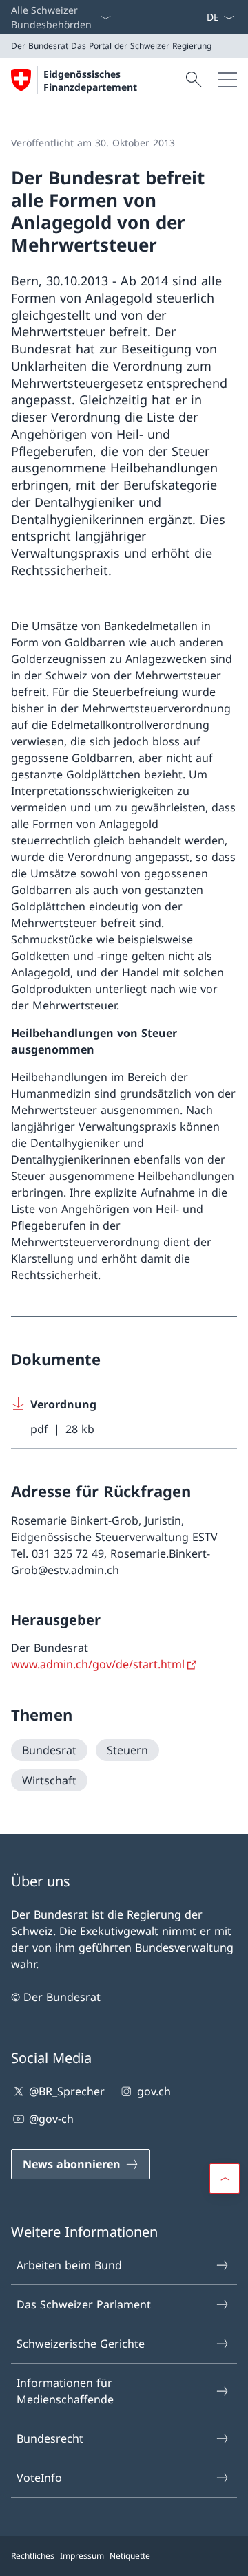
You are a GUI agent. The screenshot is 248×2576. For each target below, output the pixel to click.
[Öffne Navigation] (227, 80)
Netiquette (130, 2556)
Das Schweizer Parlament (84, 2304)
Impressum (82, 2556)
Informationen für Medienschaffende (65, 2391)
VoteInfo (39, 2478)
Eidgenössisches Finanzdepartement (90, 80)
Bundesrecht (50, 2438)
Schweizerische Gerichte (81, 2344)
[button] (225, 2179)
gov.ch (154, 2091)
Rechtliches (33, 2556)
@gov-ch (51, 2119)
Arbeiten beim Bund (69, 2265)
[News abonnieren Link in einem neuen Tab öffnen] (200, 17)
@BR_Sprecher (67, 2091)
